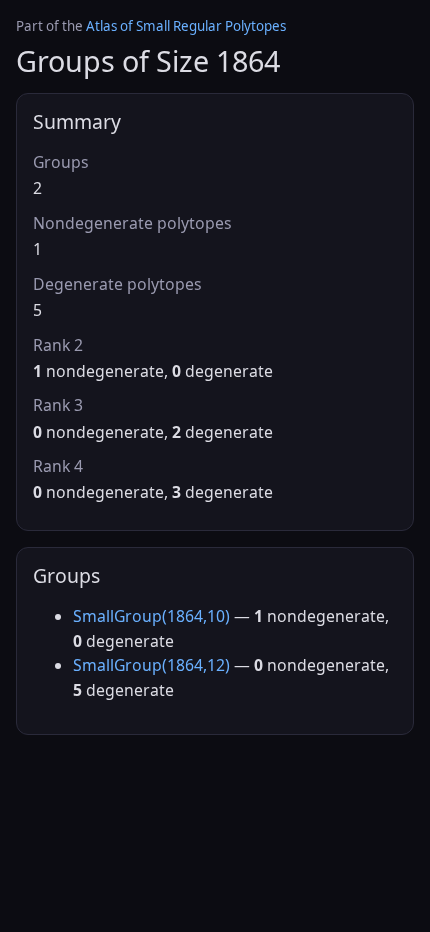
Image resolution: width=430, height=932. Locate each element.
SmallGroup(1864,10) (151, 616)
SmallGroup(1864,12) (151, 665)
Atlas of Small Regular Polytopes (186, 26)
